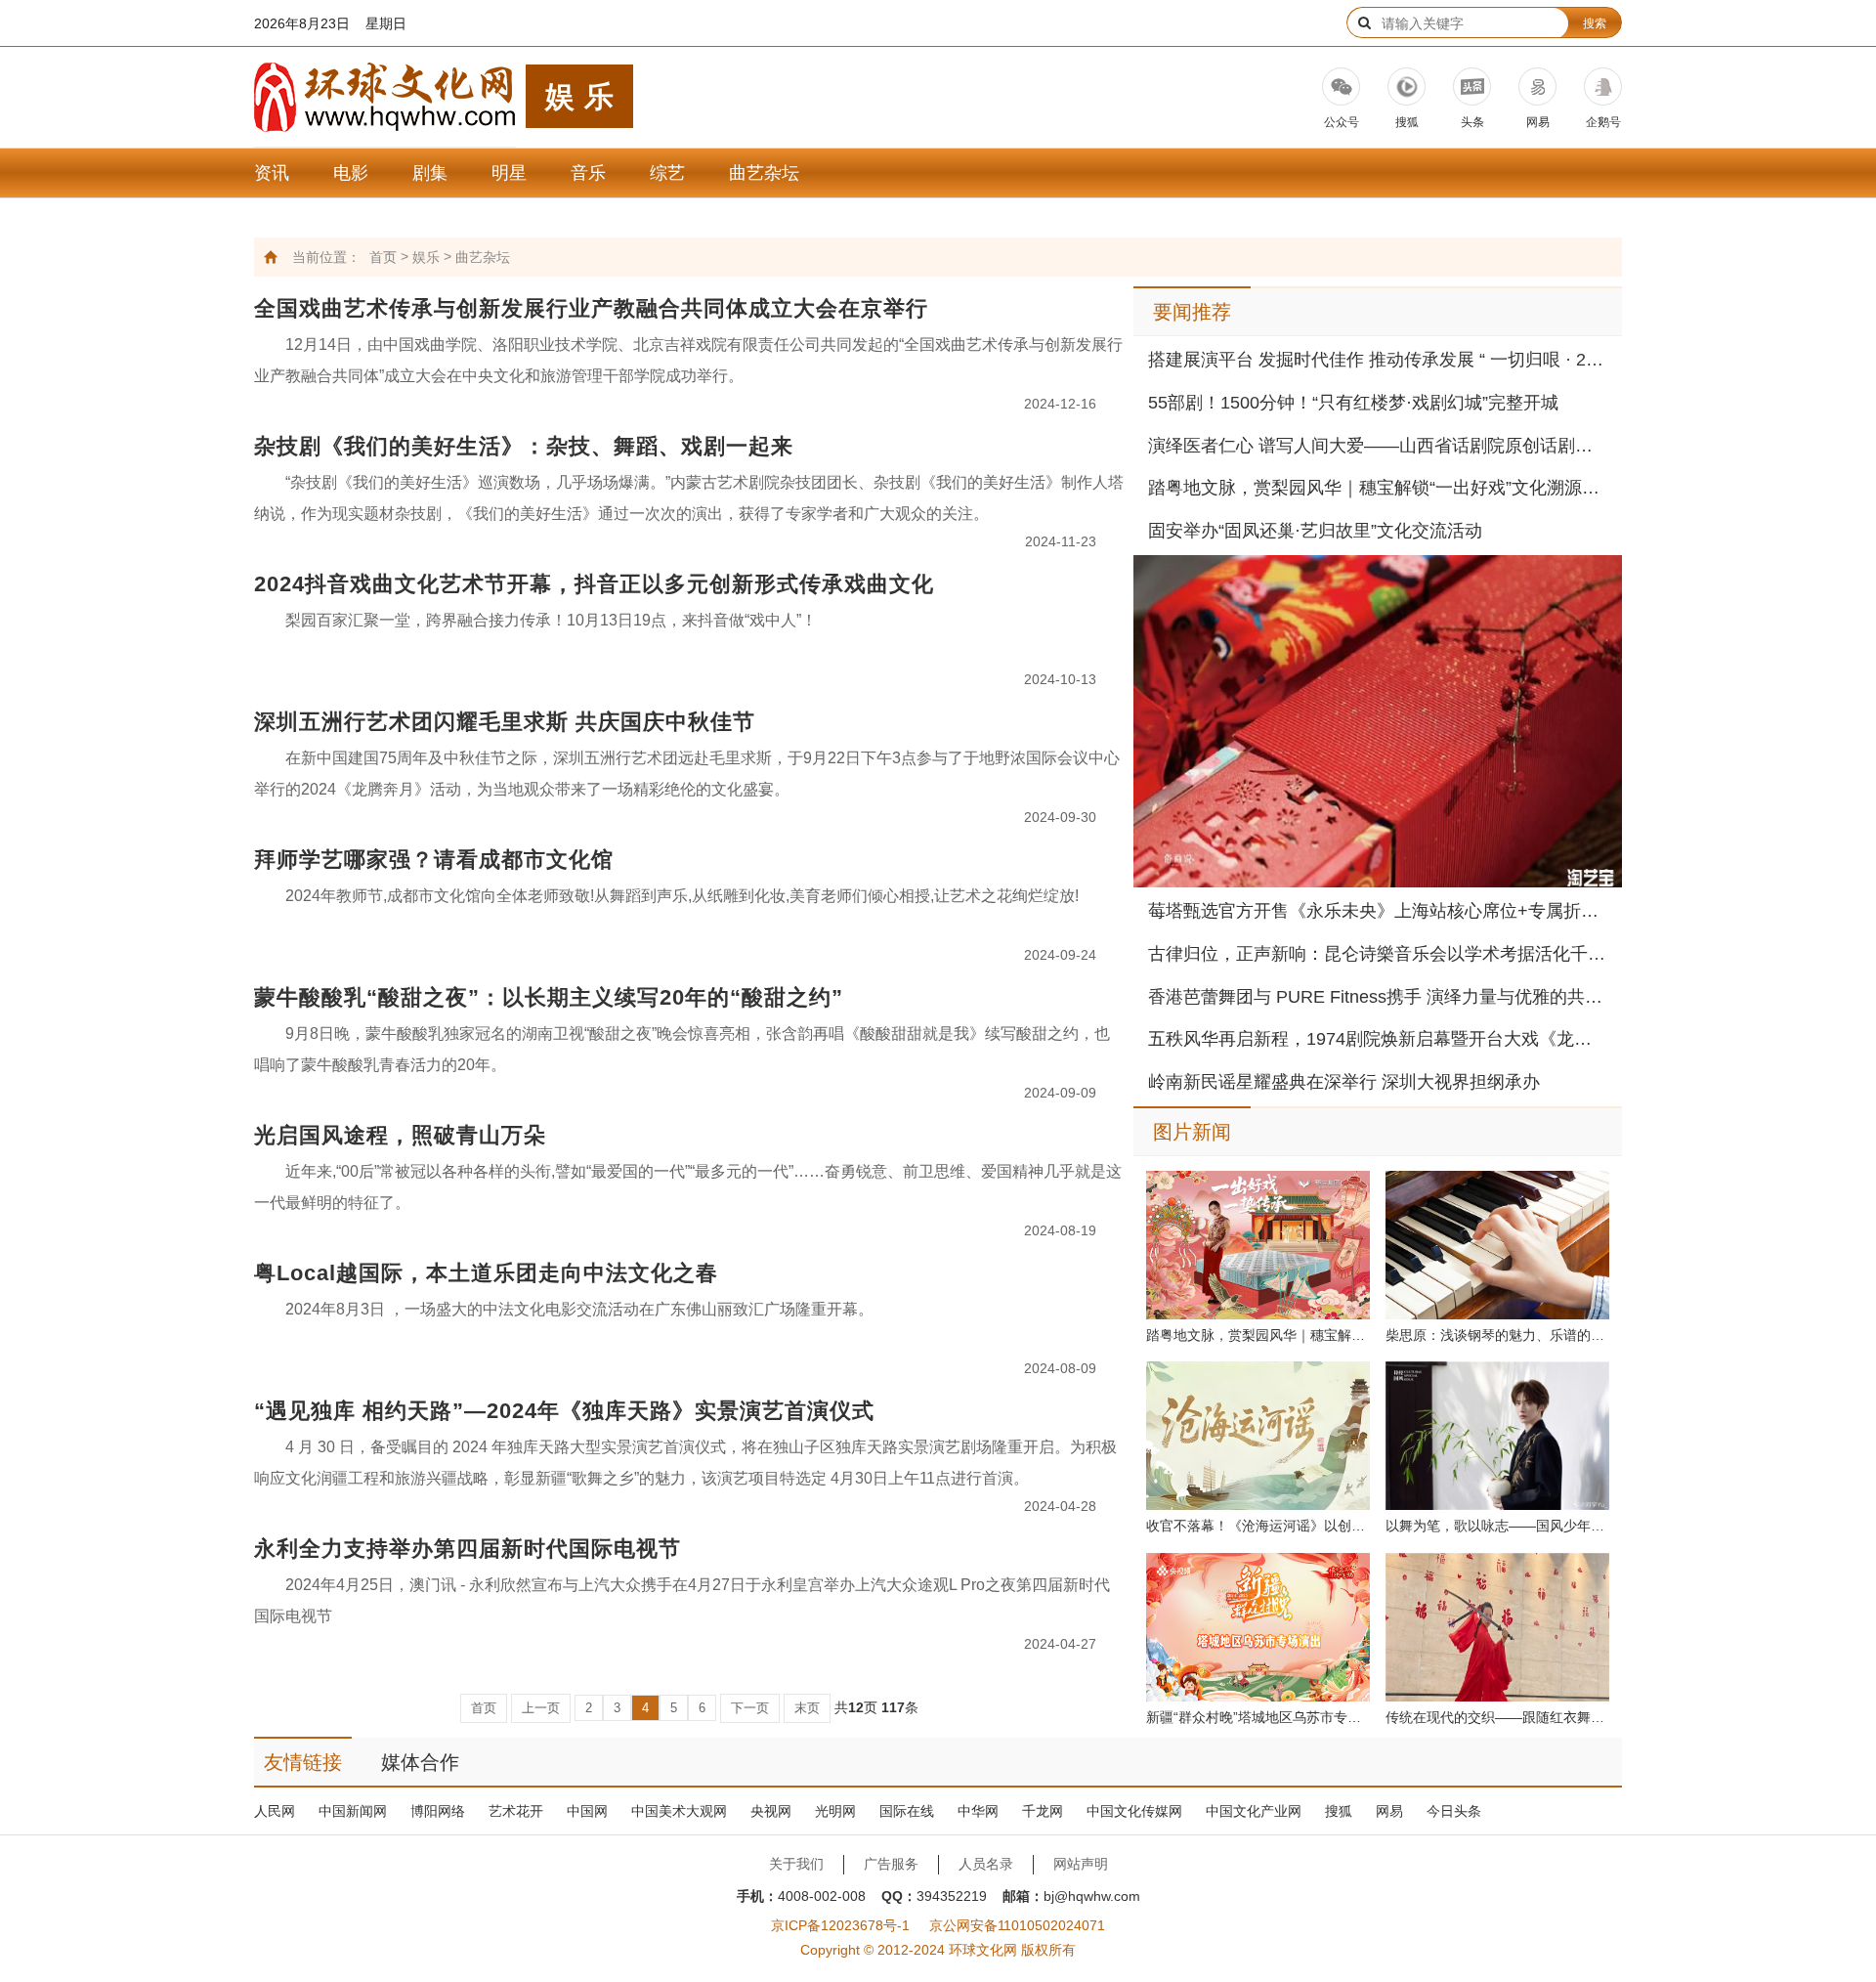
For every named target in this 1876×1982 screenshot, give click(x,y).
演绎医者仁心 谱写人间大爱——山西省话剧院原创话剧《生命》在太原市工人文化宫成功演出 (1378, 446)
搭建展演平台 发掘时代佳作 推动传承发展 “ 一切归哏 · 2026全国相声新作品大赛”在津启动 (1378, 360)
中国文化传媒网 (1134, 1811)
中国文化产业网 (1254, 1811)
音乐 (588, 173)
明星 (509, 173)
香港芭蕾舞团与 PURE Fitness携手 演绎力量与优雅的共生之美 (1378, 997)
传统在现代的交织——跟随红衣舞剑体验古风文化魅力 (1497, 1717)
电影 (351, 173)
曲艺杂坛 (764, 173)
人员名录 (986, 1864)
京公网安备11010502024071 (1017, 1925)
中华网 (978, 1811)
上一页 (541, 1708)
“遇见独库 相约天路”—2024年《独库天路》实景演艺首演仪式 (564, 1411)
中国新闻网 (353, 1811)
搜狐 (1339, 1811)
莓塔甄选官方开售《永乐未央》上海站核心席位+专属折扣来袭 (1378, 911)
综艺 (667, 173)
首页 (383, 257)
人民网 (275, 1811)
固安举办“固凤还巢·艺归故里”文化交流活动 (1315, 531)
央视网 (771, 1811)
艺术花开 (516, 1811)
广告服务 (891, 1864)
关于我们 (796, 1864)
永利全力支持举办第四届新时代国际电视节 (468, 1549)
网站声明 (1081, 1864)
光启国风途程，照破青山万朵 (400, 1135)
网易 (1389, 1811)
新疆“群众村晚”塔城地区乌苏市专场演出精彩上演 (1258, 1717)
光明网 (835, 1811)
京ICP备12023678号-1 (840, 1925)
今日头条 (1454, 1811)
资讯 (272, 173)
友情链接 (303, 1762)
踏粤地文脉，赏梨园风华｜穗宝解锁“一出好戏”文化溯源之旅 (1378, 488)
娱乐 (426, 257)
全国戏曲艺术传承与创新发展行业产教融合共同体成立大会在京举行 (591, 308)
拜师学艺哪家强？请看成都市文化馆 (434, 860)
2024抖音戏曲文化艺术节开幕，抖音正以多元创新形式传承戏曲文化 (594, 584)
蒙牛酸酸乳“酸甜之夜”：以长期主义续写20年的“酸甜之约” (549, 997)
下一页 (750, 1708)
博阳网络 (438, 1811)
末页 (807, 1708)
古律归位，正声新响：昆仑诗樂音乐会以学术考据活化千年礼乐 (1378, 954)
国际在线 (907, 1811)
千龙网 (1043, 1811)
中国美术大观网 (679, 1811)
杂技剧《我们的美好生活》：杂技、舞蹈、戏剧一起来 (524, 446)
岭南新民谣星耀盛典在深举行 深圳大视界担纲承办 (1344, 1082)
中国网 (587, 1811)
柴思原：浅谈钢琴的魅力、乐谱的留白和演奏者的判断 (1497, 1335)
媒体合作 (420, 1762)
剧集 (430, 173)
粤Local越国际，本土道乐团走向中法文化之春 (486, 1273)
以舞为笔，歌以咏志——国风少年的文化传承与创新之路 (1497, 1526)
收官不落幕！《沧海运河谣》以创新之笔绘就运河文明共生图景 (1258, 1526)
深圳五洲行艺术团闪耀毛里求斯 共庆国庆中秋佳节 (505, 722)
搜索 (1595, 23)
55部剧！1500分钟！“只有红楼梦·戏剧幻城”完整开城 (1353, 403)
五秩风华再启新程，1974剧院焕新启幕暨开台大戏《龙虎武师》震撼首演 (1378, 1039)
